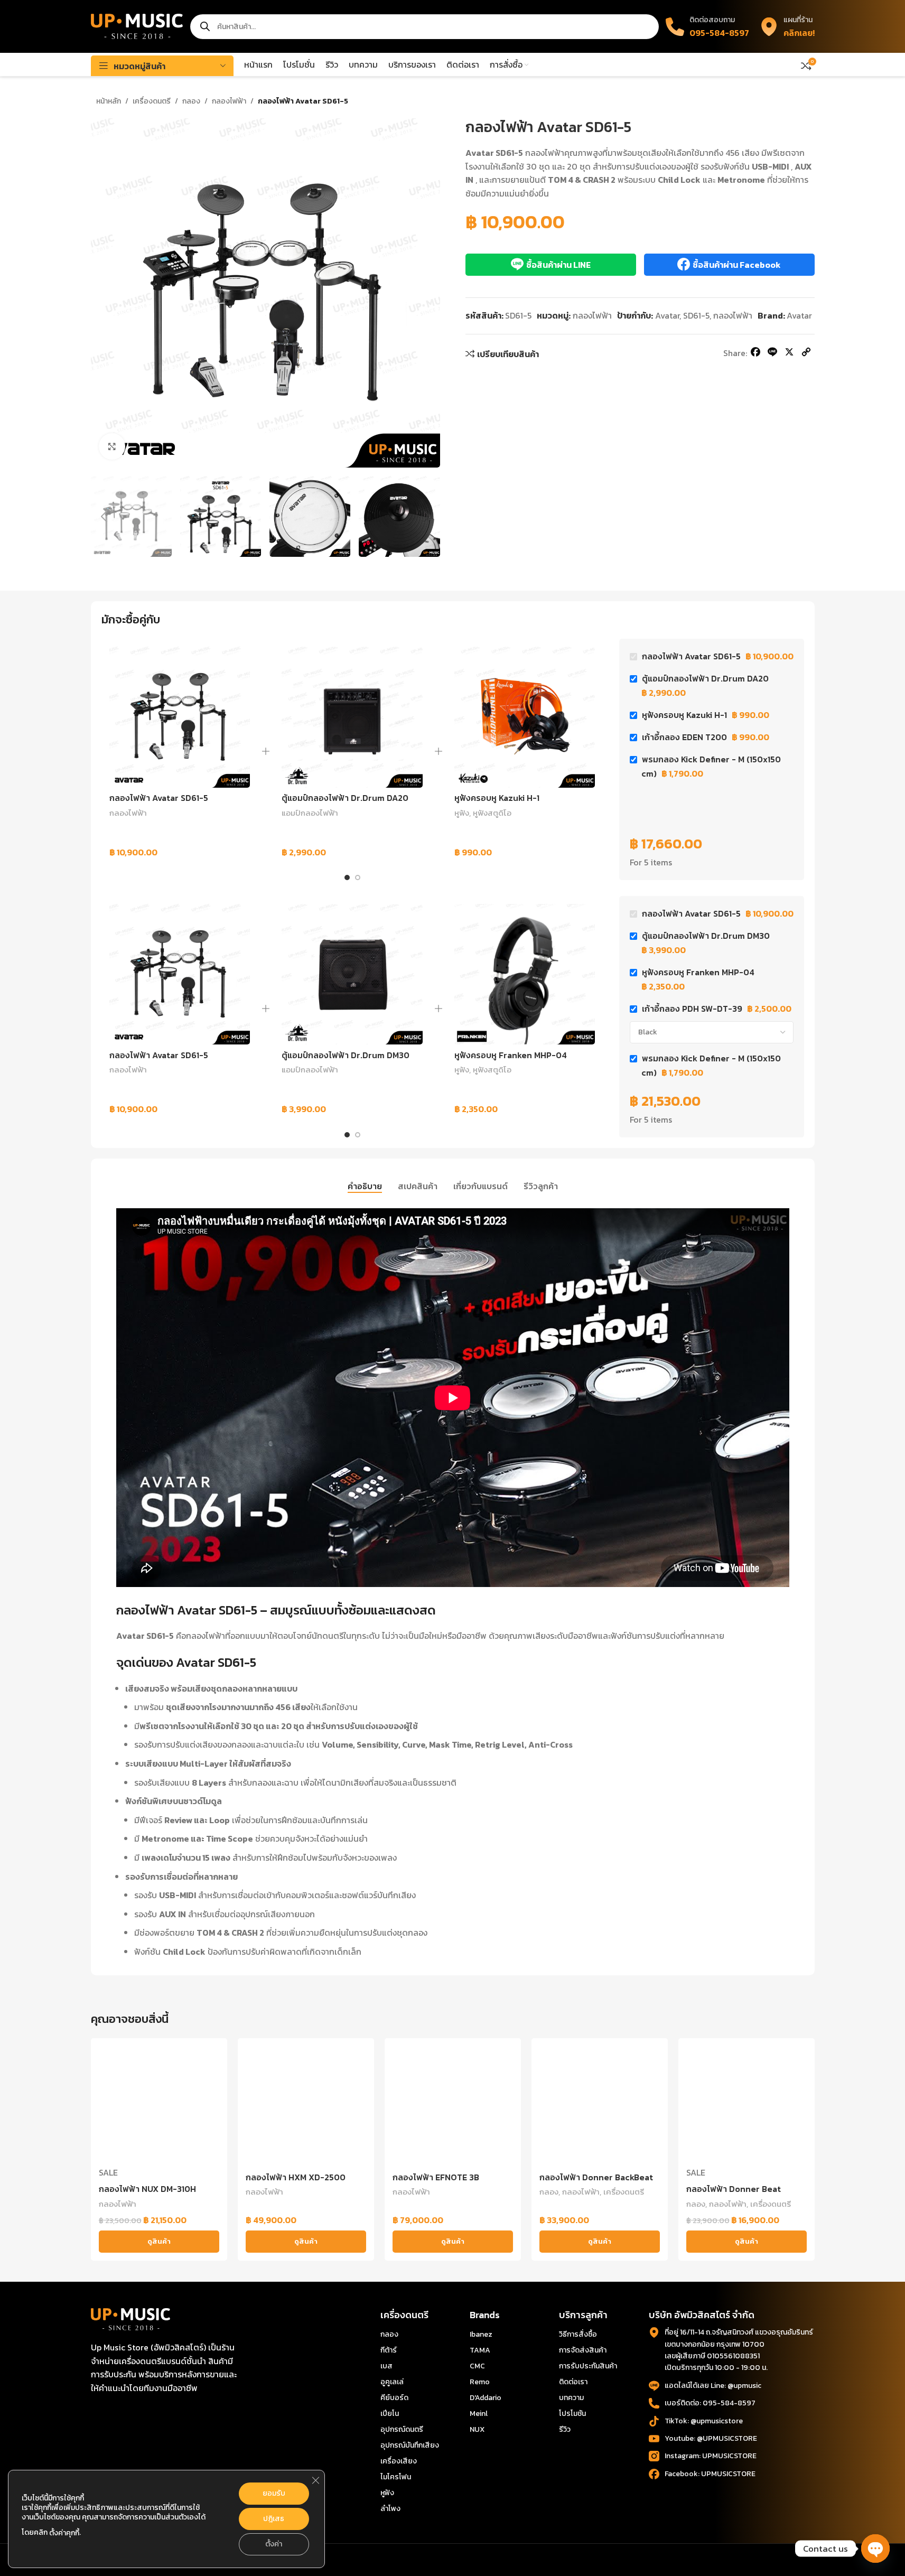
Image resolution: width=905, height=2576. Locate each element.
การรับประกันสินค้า (588, 2366)
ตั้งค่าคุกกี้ (64, 2533)
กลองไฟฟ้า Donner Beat (734, 2189)
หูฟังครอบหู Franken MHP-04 (511, 1055)
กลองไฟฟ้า (229, 101)
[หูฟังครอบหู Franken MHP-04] (525, 974)
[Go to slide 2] (358, 878)
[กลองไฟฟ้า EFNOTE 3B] (453, 2106)
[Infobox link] (787, 26)
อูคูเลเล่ (392, 2382)
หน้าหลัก (109, 101)
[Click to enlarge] (112, 446)
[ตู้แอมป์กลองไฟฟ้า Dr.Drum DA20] (352, 717)
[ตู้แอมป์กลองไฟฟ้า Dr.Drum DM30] (352, 974)
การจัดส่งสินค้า (583, 2350)
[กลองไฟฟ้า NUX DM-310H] (159, 2106)
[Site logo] (137, 25)
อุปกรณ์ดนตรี (402, 2429)
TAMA (480, 2350)
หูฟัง (462, 813)
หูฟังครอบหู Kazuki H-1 (497, 798)
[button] (104, 517)
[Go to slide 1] (347, 878)
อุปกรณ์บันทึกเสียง (410, 2445)
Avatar (667, 315)
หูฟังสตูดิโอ (492, 813)
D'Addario (486, 2398)
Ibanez (481, 2334)
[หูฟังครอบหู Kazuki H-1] (525, 717)
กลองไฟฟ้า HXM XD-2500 (296, 2177)
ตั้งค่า (274, 2544)
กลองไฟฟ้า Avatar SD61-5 (159, 798)
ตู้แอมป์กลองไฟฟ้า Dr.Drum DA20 (345, 798)
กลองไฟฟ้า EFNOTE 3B (436, 2177)
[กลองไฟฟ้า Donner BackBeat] (600, 2106)
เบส (386, 2366)
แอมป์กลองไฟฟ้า (310, 813)
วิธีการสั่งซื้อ (578, 2334)
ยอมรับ (274, 2493)
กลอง (191, 101)
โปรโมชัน (572, 2414)
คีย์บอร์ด (394, 2398)
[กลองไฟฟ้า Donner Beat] (747, 2106)
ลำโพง (390, 2509)
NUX (477, 2429)
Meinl (479, 2414)
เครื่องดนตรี (152, 101)
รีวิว (565, 2429)
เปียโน (390, 2414)
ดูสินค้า (159, 2241)
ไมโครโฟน (396, 2477)
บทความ (571, 2398)
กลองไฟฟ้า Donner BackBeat (596, 2177)
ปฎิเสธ (274, 2519)
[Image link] (130, 2318)
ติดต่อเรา (573, 2382)
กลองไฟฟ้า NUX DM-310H (147, 2189)
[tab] (365, 1187)
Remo (480, 2382)
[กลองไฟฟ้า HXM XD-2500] (306, 2106)
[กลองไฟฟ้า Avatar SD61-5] (180, 717)
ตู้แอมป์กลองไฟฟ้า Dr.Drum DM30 (346, 1055)
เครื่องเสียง (399, 2461)
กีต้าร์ (389, 2350)
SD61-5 (696, 315)
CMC (477, 2366)
